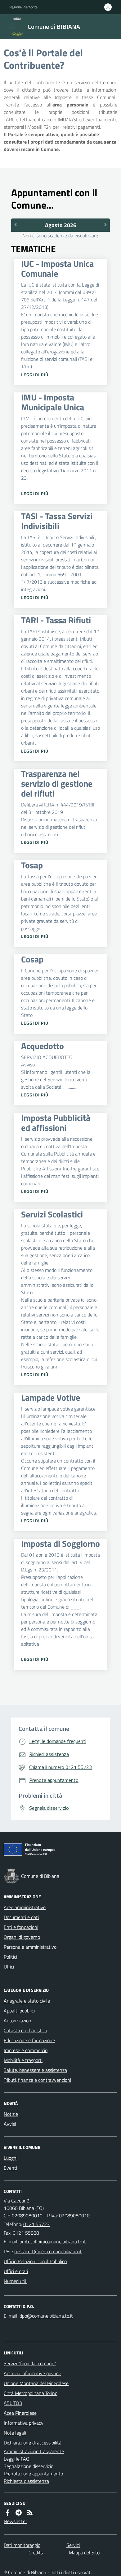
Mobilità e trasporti (23, 2060)
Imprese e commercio (26, 2050)
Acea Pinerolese (20, 2413)
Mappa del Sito (84, 2552)
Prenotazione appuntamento (33, 2474)
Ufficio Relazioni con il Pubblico (35, 2261)
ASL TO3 (13, 2403)
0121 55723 (36, 2224)
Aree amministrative (25, 1907)
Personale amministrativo (30, 1947)
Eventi (10, 2168)
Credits (36, 2552)
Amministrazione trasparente (34, 2451)
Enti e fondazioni (21, 1927)
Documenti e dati (21, 1917)
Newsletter (15, 2521)
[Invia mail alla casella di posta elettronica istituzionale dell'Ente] (53, 2241)
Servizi (73, 2545)
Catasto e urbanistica (25, 2030)
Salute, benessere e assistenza (35, 2070)
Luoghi (11, 2158)
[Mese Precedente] (15, 224)
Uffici (9, 1967)
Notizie (11, 2114)
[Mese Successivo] (106, 224)
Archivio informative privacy (32, 2373)
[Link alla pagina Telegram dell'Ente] (19, 2513)
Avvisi (10, 2124)
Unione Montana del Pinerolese (36, 2383)
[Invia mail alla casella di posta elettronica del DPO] (46, 2316)
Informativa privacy (24, 2423)
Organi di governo (22, 1937)
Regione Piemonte (23, 7)
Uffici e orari (16, 2271)
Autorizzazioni (18, 2021)
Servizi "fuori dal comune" (30, 2363)
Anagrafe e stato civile (27, 2001)
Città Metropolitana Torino (31, 2393)
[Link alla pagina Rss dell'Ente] (30, 2513)
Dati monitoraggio (22, 2545)
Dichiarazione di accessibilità (33, 2443)
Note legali (15, 2433)
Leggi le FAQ (17, 2459)
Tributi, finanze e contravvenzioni (37, 2080)
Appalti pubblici (19, 2011)
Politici (10, 1957)
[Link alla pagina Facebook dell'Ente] (7, 2513)
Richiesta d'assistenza (26, 2481)
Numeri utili (16, 2281)
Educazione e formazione (29, 2040)
